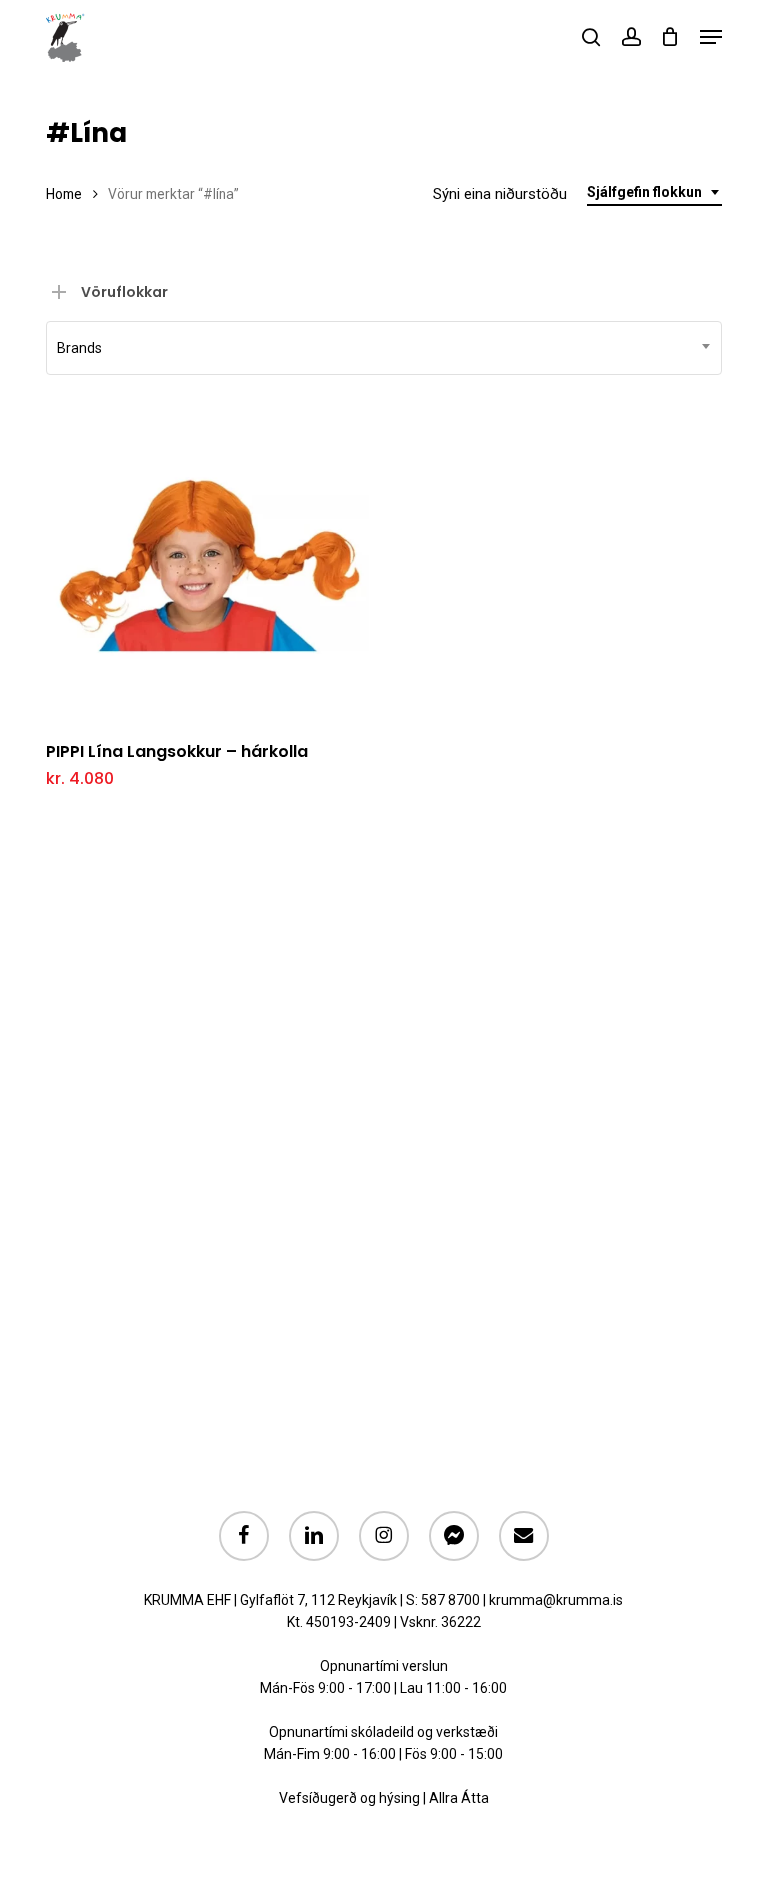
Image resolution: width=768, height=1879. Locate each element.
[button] (711, 37)
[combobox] (654, 192)
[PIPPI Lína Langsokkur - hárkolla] (207, 561)
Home (64, 194)
